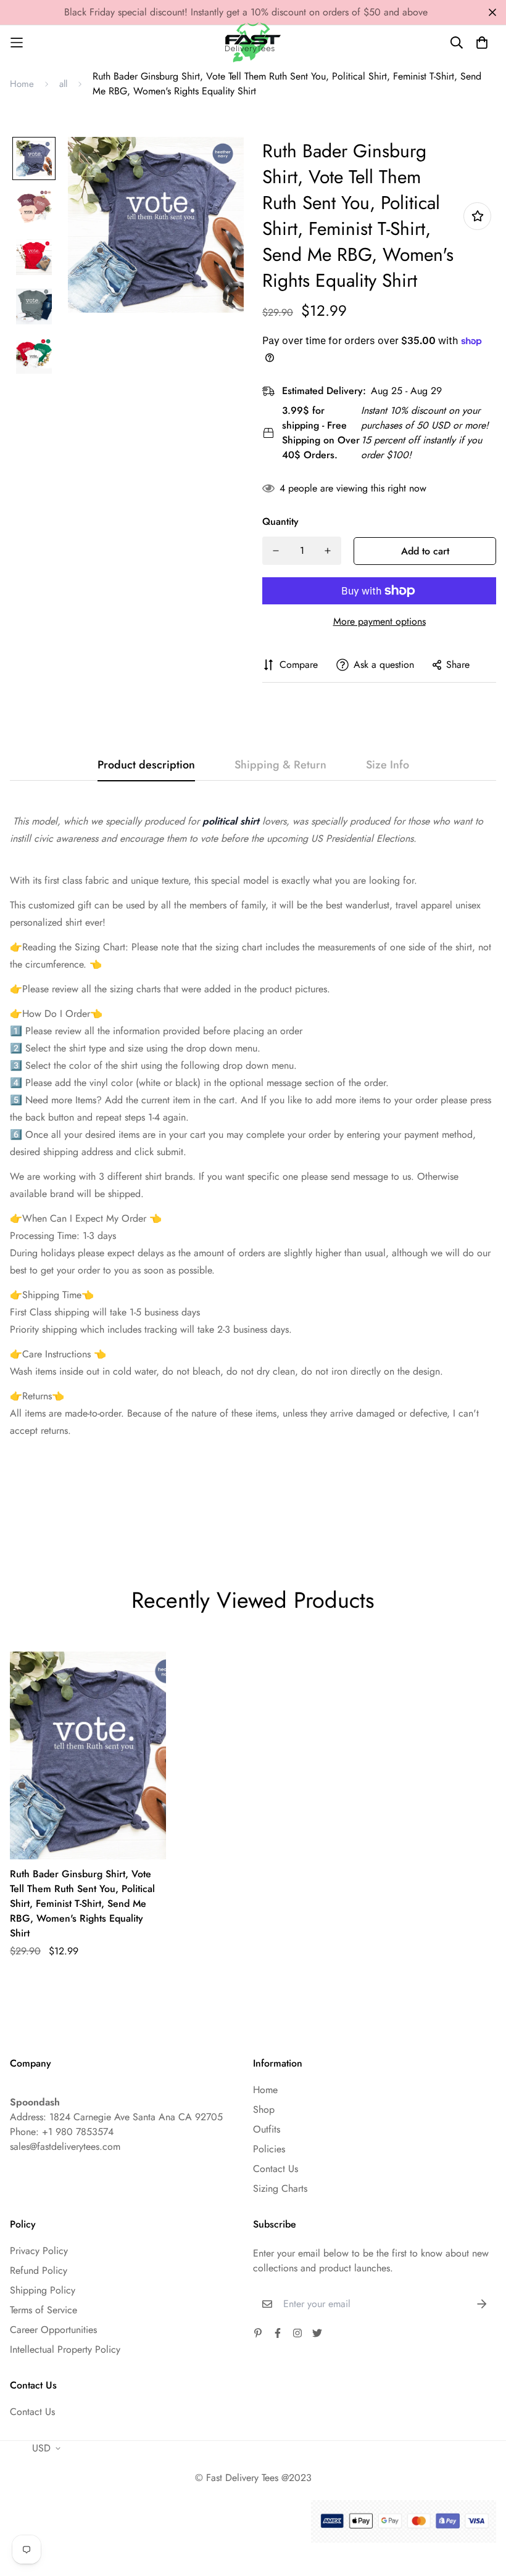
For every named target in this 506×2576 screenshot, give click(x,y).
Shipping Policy (43, 2290)
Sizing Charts (280, 2188)
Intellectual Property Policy (65, 2349)
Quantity (280, 521)
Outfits (267, 2129)
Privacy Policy (39, 2251)
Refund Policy (39, 2270)
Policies (269, 2149)
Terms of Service (44, 2310)
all (63, 84)
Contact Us (276, 2169)
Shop (264, 2109)
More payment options (379, 621)
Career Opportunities (53, 2330)
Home (22, 84)
